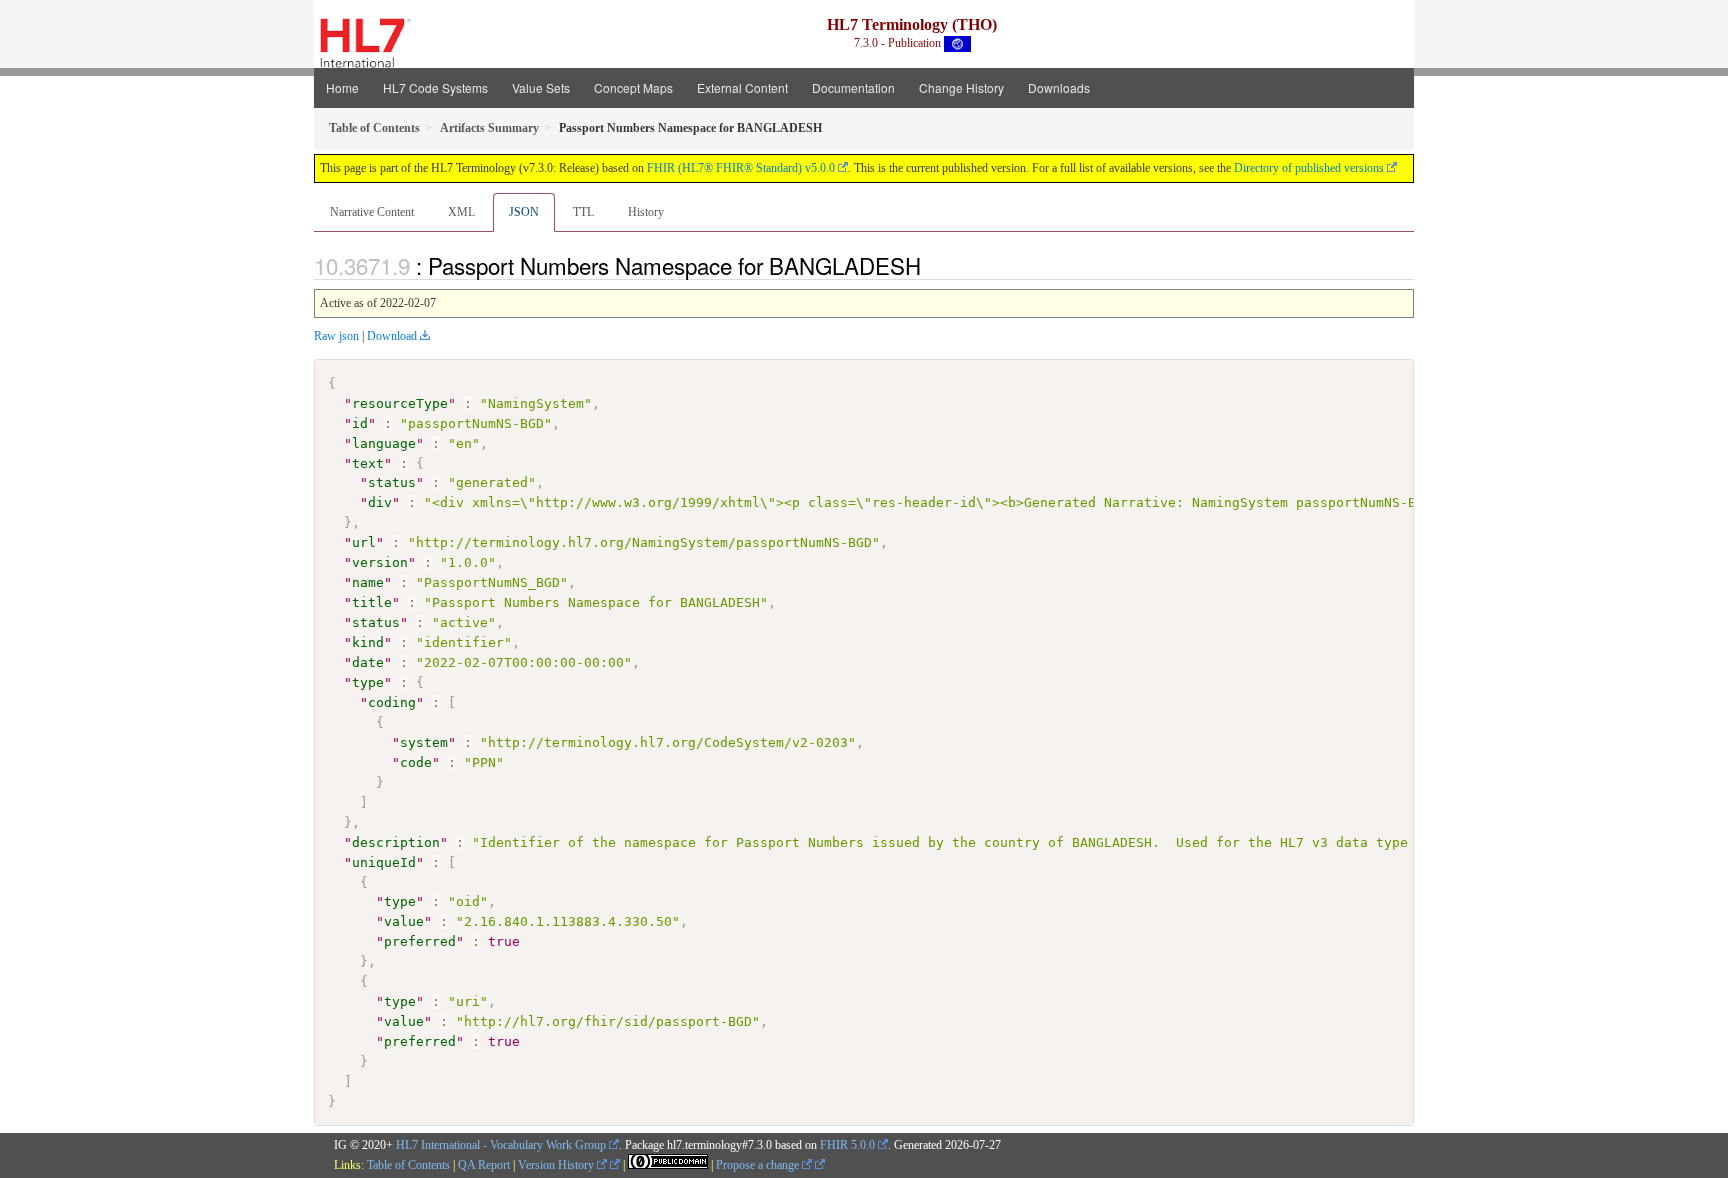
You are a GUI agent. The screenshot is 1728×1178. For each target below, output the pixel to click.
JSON (524, 212)
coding (392, 702)
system (424, 742)
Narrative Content (372, 212)
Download (392, 336)
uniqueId (384, 862)
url (364, 542)
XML (461, 212)
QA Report (484, 1165)
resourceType (400, 403)
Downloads (1059, 87)
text (368, 463)
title (372, 602)
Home (342, 87)
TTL (583, 212)
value (404, 921)
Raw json (336, 336)
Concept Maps (633, 87)
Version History (557, 1165)
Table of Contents (408, 1165)
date (368, 662)
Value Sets (541, 87)
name (368, 582)
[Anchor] (932, 265)
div (380, 502)
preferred (420, 941)
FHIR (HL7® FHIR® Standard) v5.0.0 (741, 168)
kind (368, 642)
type (368, 682)
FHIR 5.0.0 (847, 1145)
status (392, 482)
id (360, 423)
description (396, 842)
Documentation (853, 87)
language (384, 443)
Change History (961, 87)
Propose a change (759, 1165)
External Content (742, 87)
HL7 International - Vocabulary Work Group (501, 1145)
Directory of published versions (1309, 168)
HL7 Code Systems (435, 87)
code (416, 762)
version (380, 562)
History (646, 212)
